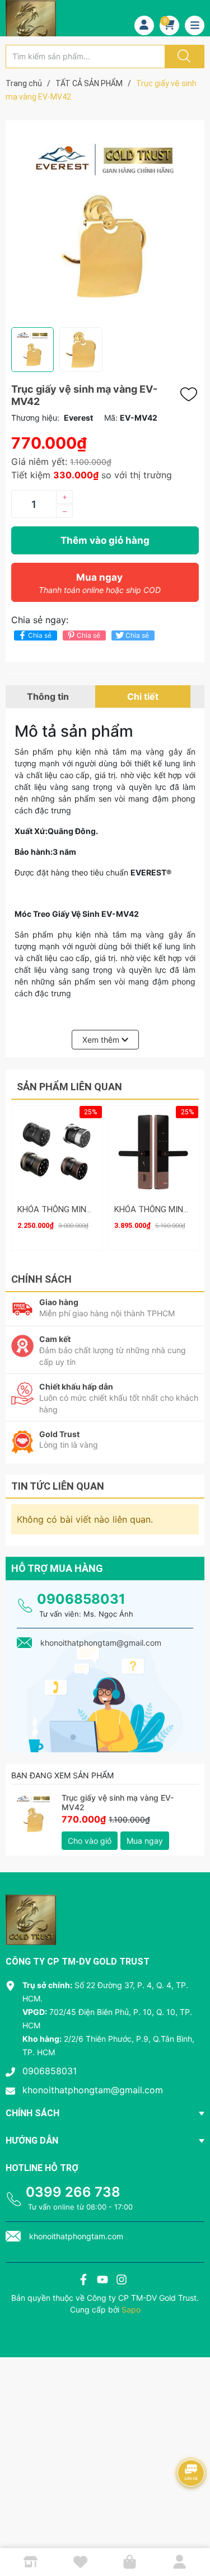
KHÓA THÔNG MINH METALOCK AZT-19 (92, 1209)
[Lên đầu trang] (192, 2528)
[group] (105, 224)
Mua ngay (100, 583)
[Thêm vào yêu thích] (192, 394)
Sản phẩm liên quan (69, 1087)
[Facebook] (83, 2281)
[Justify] (183, 56)
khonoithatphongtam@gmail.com (93, 2090)
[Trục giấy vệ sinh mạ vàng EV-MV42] (34, 1816)
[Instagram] (122, 2281)
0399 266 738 (73, 2192)
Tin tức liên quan (58, 1486)
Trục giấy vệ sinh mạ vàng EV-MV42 (118, 1802)
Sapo (131, 2309)
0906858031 (81, 1599)
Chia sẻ (40, 635)
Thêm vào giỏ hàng (105, 540)
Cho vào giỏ (90, 1841)
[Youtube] (102, 2281)
